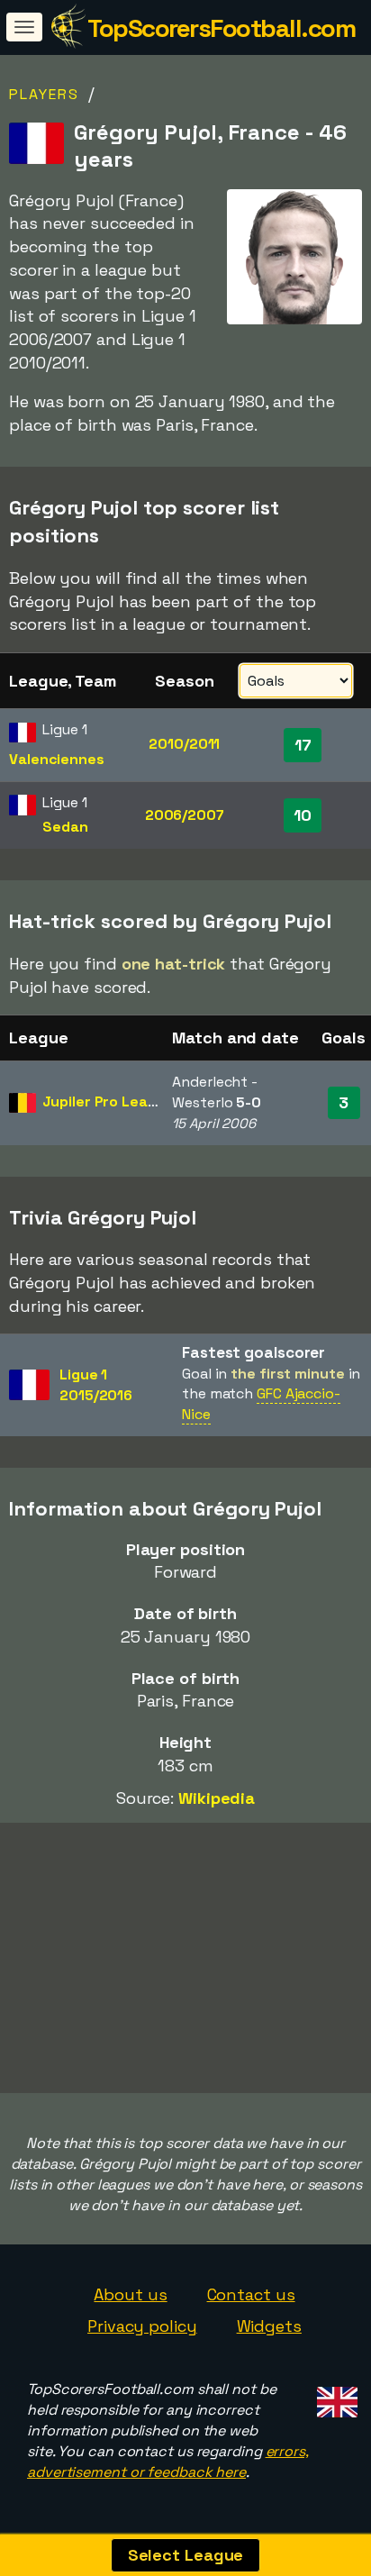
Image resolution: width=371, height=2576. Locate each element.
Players (44, 94)
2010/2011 (184, 744)
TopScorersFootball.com (221, 28)
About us (130, 2294)
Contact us (251, 2294)
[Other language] (335, 2396)
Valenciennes (57, 759)
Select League (186, 2555)
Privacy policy (142, 2326)
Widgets (269, 2326)
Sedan (65, 827)
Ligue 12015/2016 (96, 1385)
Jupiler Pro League (108, 1101)
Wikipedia (217, 1798)
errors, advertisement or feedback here (168, 2462)
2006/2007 (185, 815)
